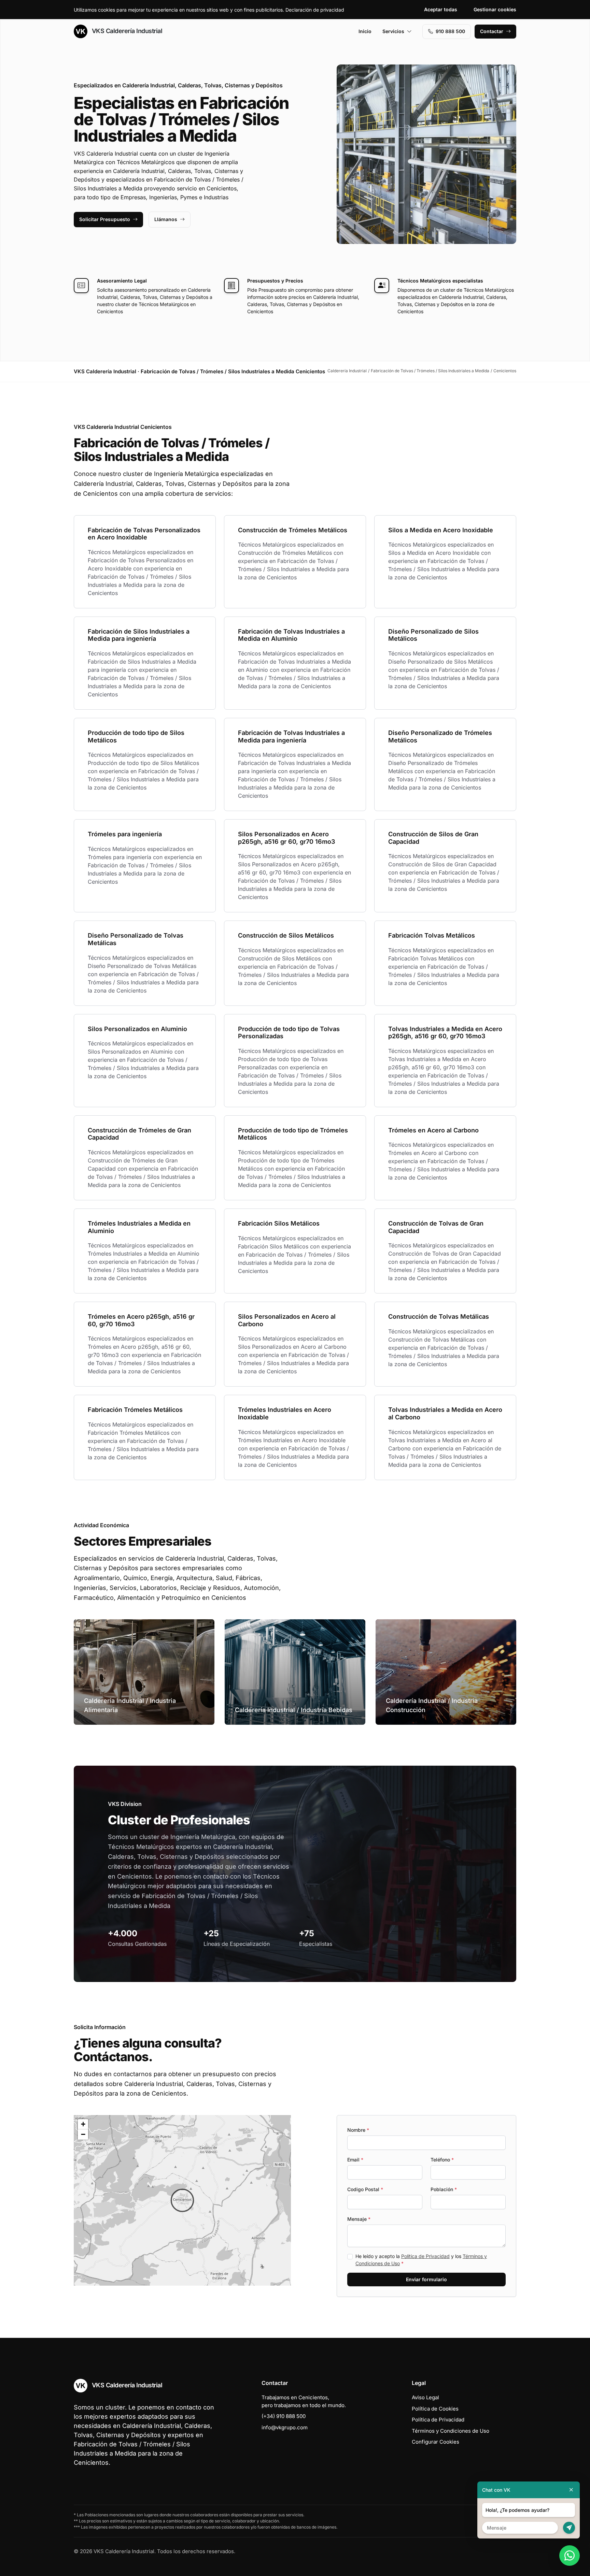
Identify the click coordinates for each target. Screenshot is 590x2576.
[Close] (571, 2490)
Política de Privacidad (425, 2256)
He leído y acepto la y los (421, 2260)
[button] (182, 2200)
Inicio (365, 31)
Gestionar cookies (495, 9)
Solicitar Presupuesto (105, 219)
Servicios (393, 31)
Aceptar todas (441, 9)
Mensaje (359, 2219)
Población (444, 2189)
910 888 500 (450, 31)
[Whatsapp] (570, 2556)
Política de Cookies (435, 2409)
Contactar (492, 31)
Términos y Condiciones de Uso (451, 2431)
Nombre (358, 2130)
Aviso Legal (425, 2397)
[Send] (569, 2528)
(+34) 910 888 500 (284, 2416)
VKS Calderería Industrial (126, 31)
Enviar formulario (426, 2279)
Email (355, 2160)
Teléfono (442, 2160)
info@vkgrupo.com (285, 2427)
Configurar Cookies (436, 2442)
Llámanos (166, 219)
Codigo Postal (365, 2189)
